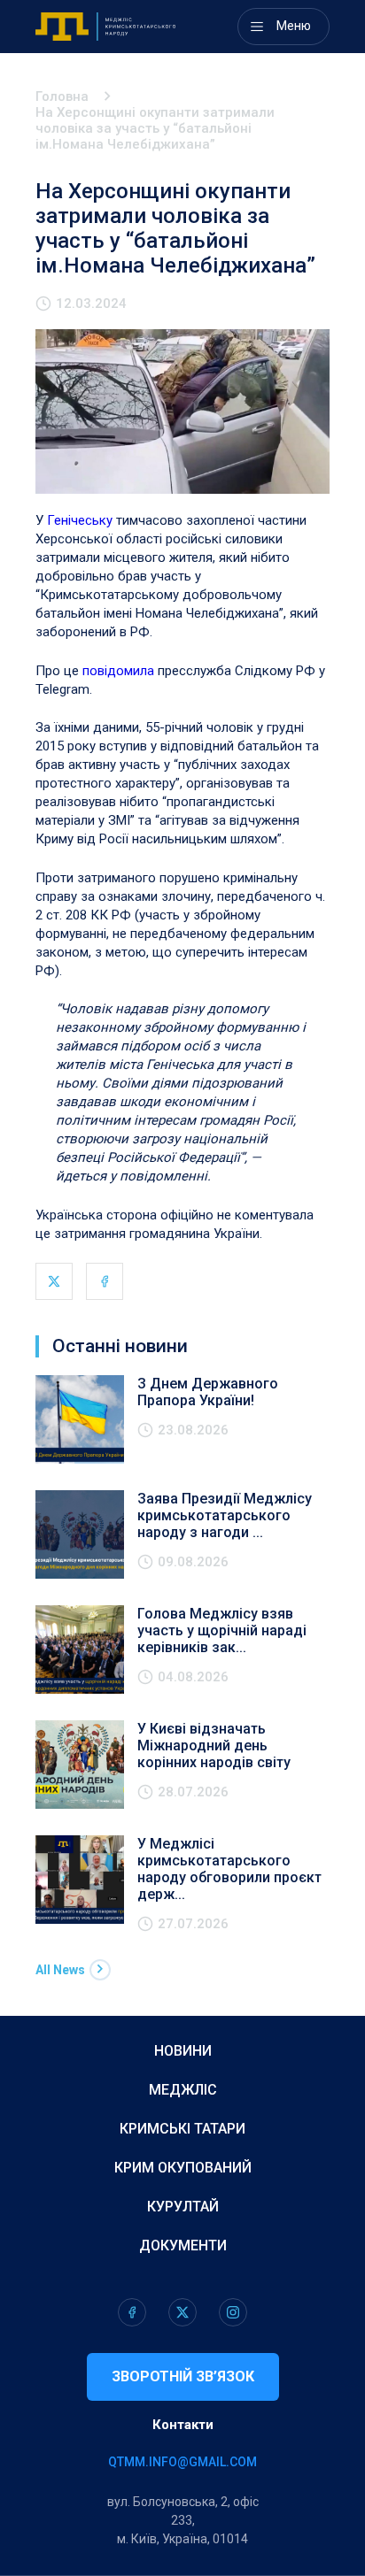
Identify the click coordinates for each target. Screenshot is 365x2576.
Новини (183, 2051)
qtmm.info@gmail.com (182, 2462)
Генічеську (82, 520)
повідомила (120, 671)
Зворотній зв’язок (183, 2376)
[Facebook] (105, 1281)
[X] (54, 1281)
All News (60, 1970)
